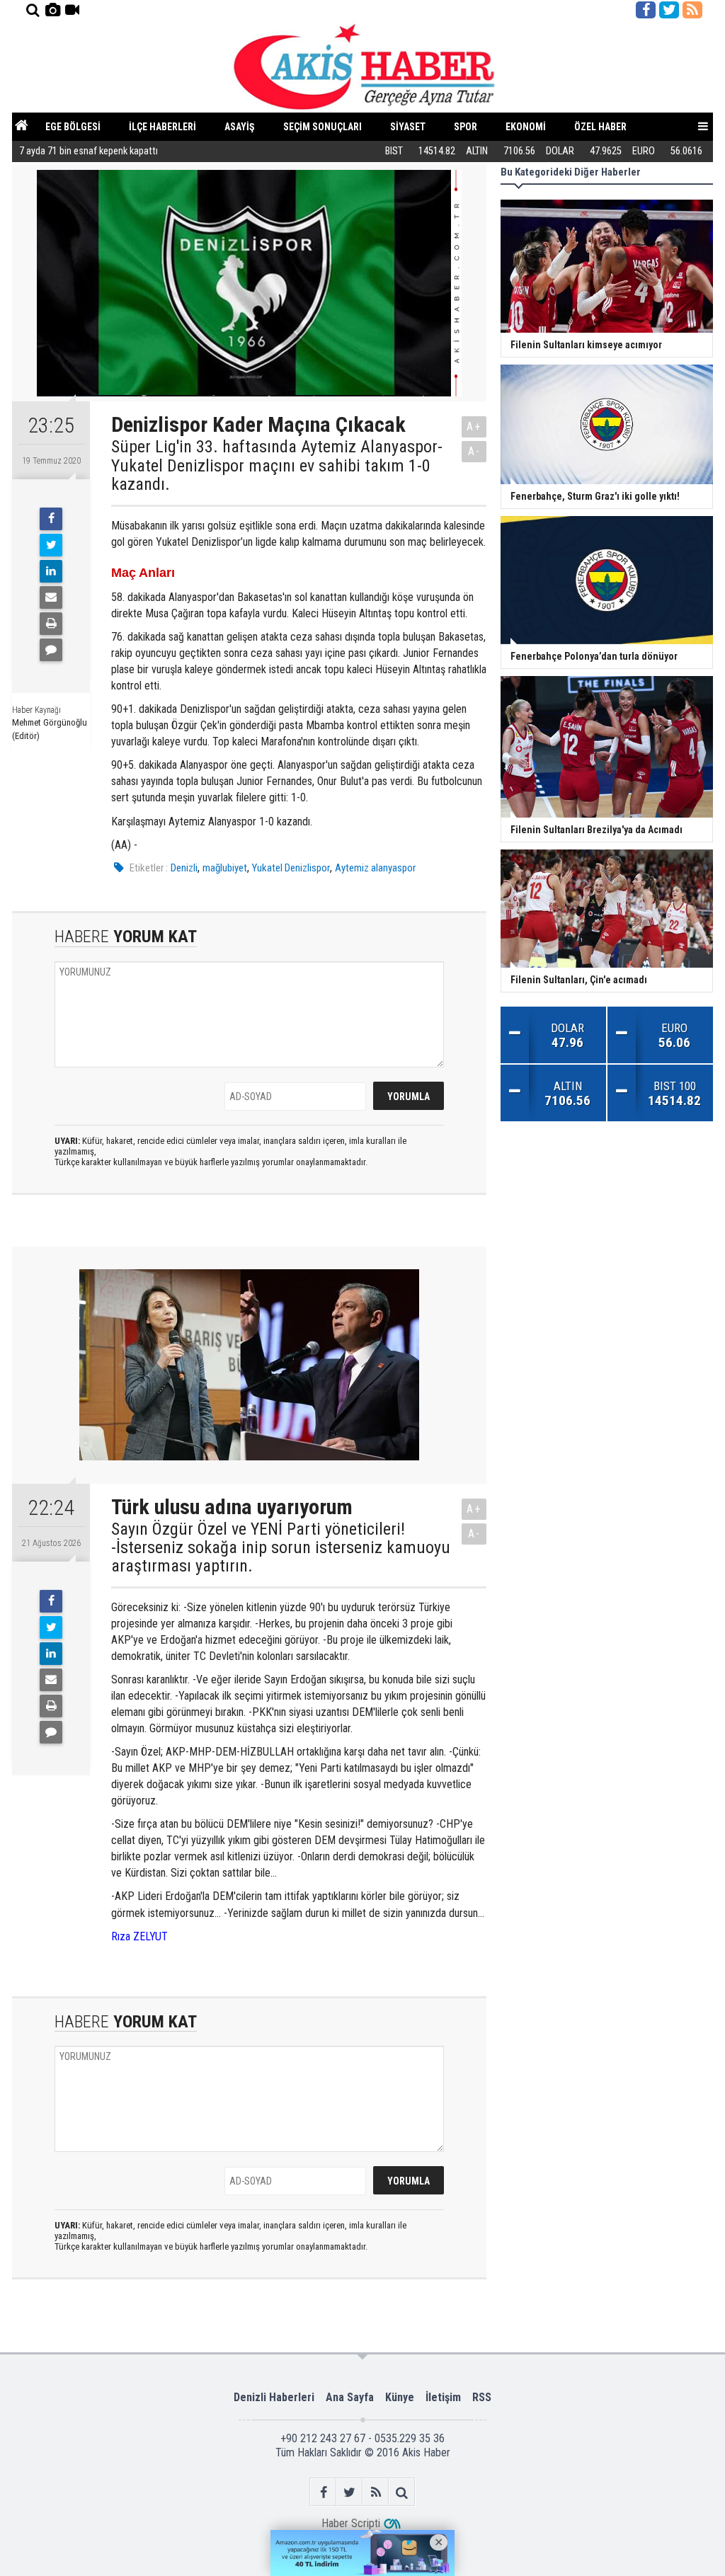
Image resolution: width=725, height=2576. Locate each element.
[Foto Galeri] (52, 10)
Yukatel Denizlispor (291, 868)
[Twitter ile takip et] (669, 10)
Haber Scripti (351, 2523)
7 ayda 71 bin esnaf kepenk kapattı (89, 151)
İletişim (443, 2397)
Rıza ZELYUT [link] (139, 1936)
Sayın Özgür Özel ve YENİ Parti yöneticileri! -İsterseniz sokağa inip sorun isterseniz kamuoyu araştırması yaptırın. (281, 1548)
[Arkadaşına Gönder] (51, 597)
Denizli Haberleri (274, 2397)
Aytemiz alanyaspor (375, 868)
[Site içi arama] (33, 10)
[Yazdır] (51, 624)
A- (474, 451)
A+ (474, 427)
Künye (400, 2397)
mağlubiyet (225, 868)
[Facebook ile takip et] (646, 10)
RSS (482, 2397)
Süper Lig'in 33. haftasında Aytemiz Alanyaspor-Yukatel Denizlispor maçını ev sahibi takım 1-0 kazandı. (277, 465)
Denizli (184, 868)
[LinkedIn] (51, 571)
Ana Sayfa (350, 2397)
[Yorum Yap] (51, 650)
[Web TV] (72, 10)
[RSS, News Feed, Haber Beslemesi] (692, 10)
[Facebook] (51, 519)
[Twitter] (51, 545)
